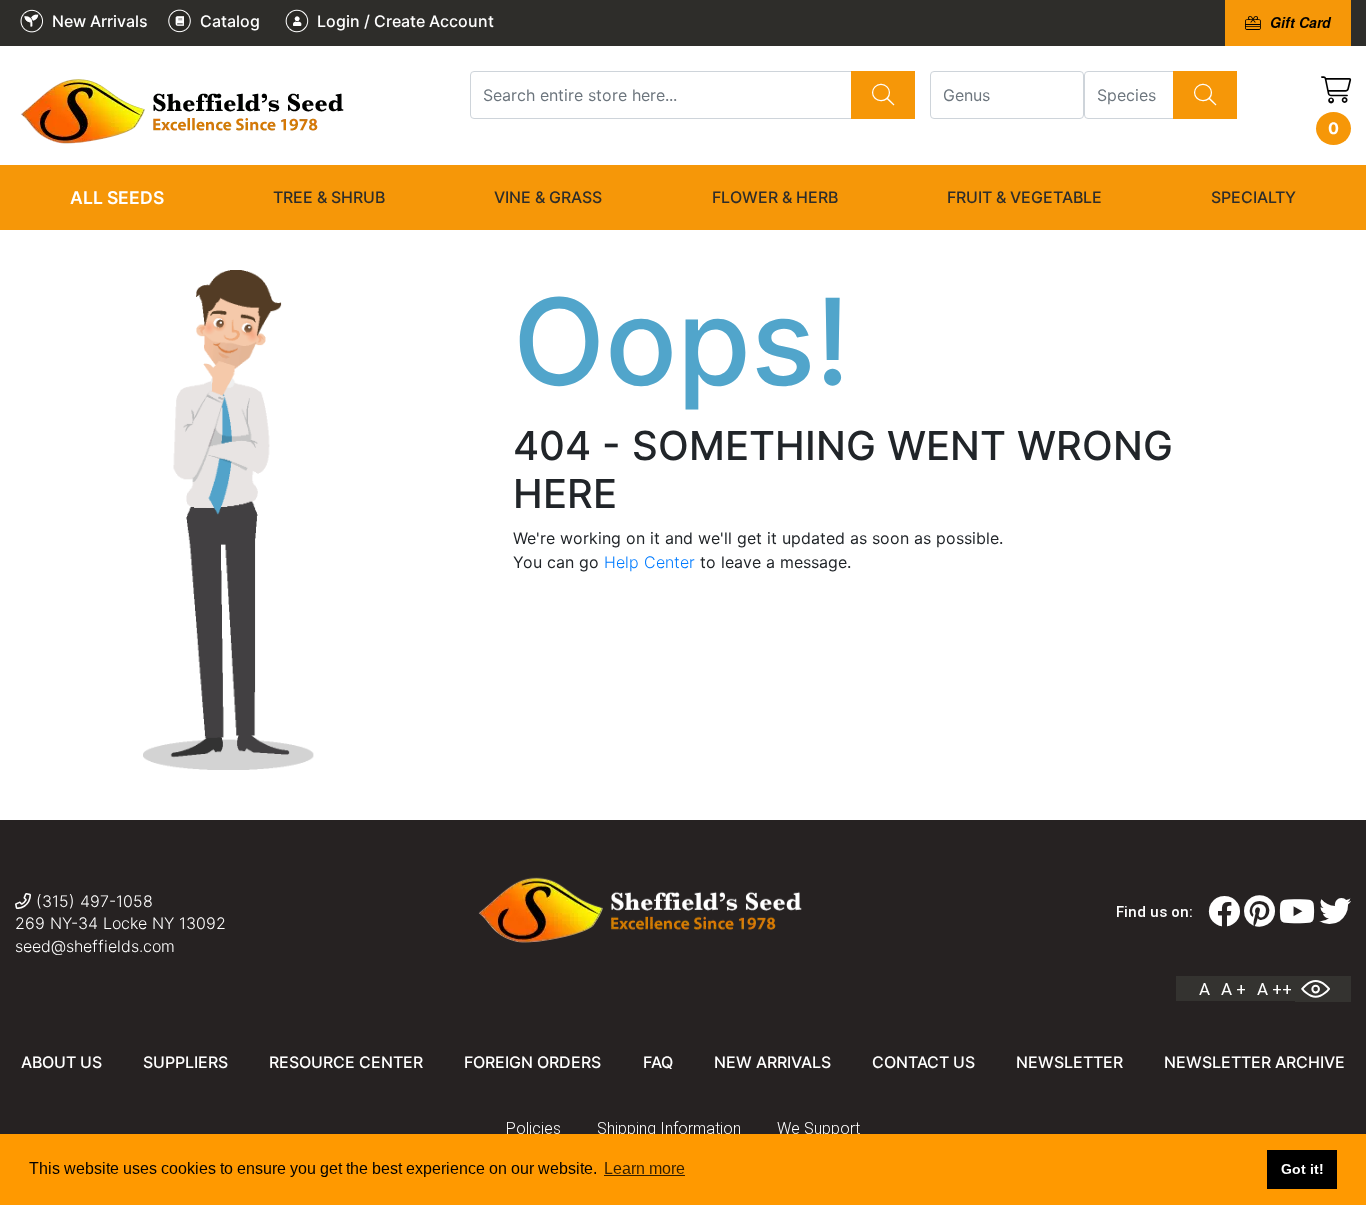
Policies (533, 1128)
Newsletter (1069, 1062)
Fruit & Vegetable (1024, 197)
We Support (818, 1128)
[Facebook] (1224, 912)
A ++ (1274, 989)
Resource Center (346, 1062)
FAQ (658, 1062)
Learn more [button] (644, 1168)
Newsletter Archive (1254, 1062)
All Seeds (117, 197)
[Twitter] (1335, 912)
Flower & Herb (775, 197)
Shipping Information (669, 1128)
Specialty (1253, 197)
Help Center (649, 562)
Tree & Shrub (329, 197)
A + (1233, 989)
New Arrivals (772, 1062)
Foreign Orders (532, 1062)
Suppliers (185, 1062)
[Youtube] (1297, 912)
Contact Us (923, 1062)
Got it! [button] (1302, 1169)
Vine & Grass (548, 197)
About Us (61, 1062)
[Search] (883, 95)
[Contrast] (1323, 989)
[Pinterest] (1259, 912)
